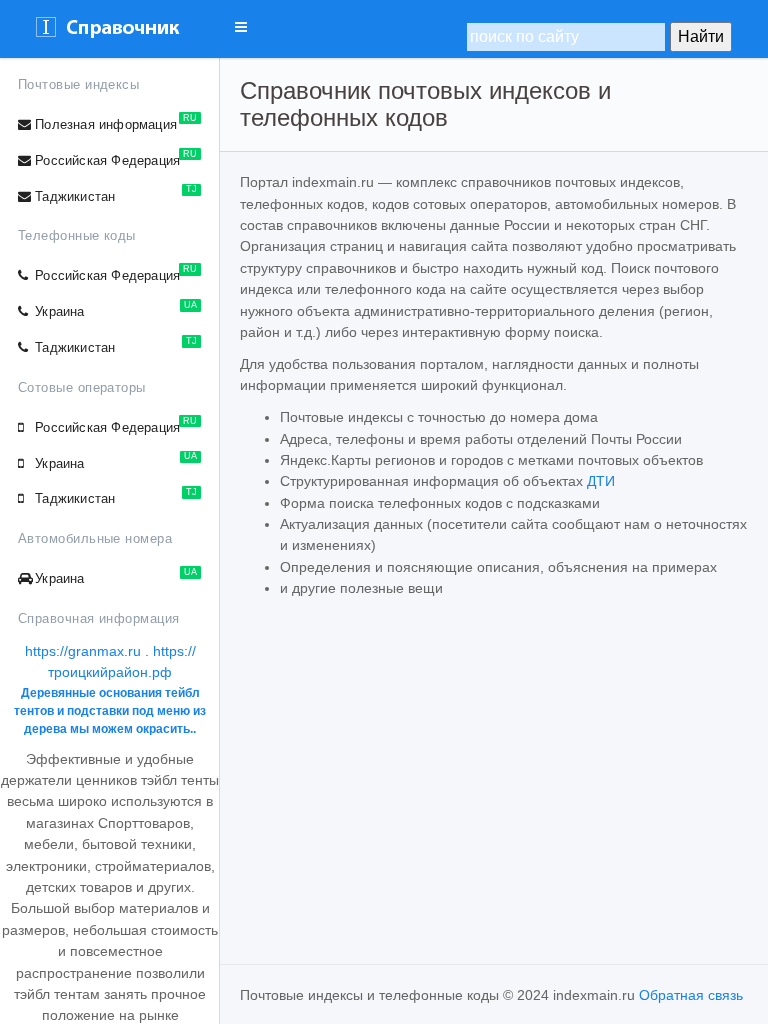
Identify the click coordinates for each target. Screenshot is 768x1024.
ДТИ (601, 481)
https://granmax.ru (83, 651)
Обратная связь (691, 995)
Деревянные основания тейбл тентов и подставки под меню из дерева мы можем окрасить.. (110, 711)
